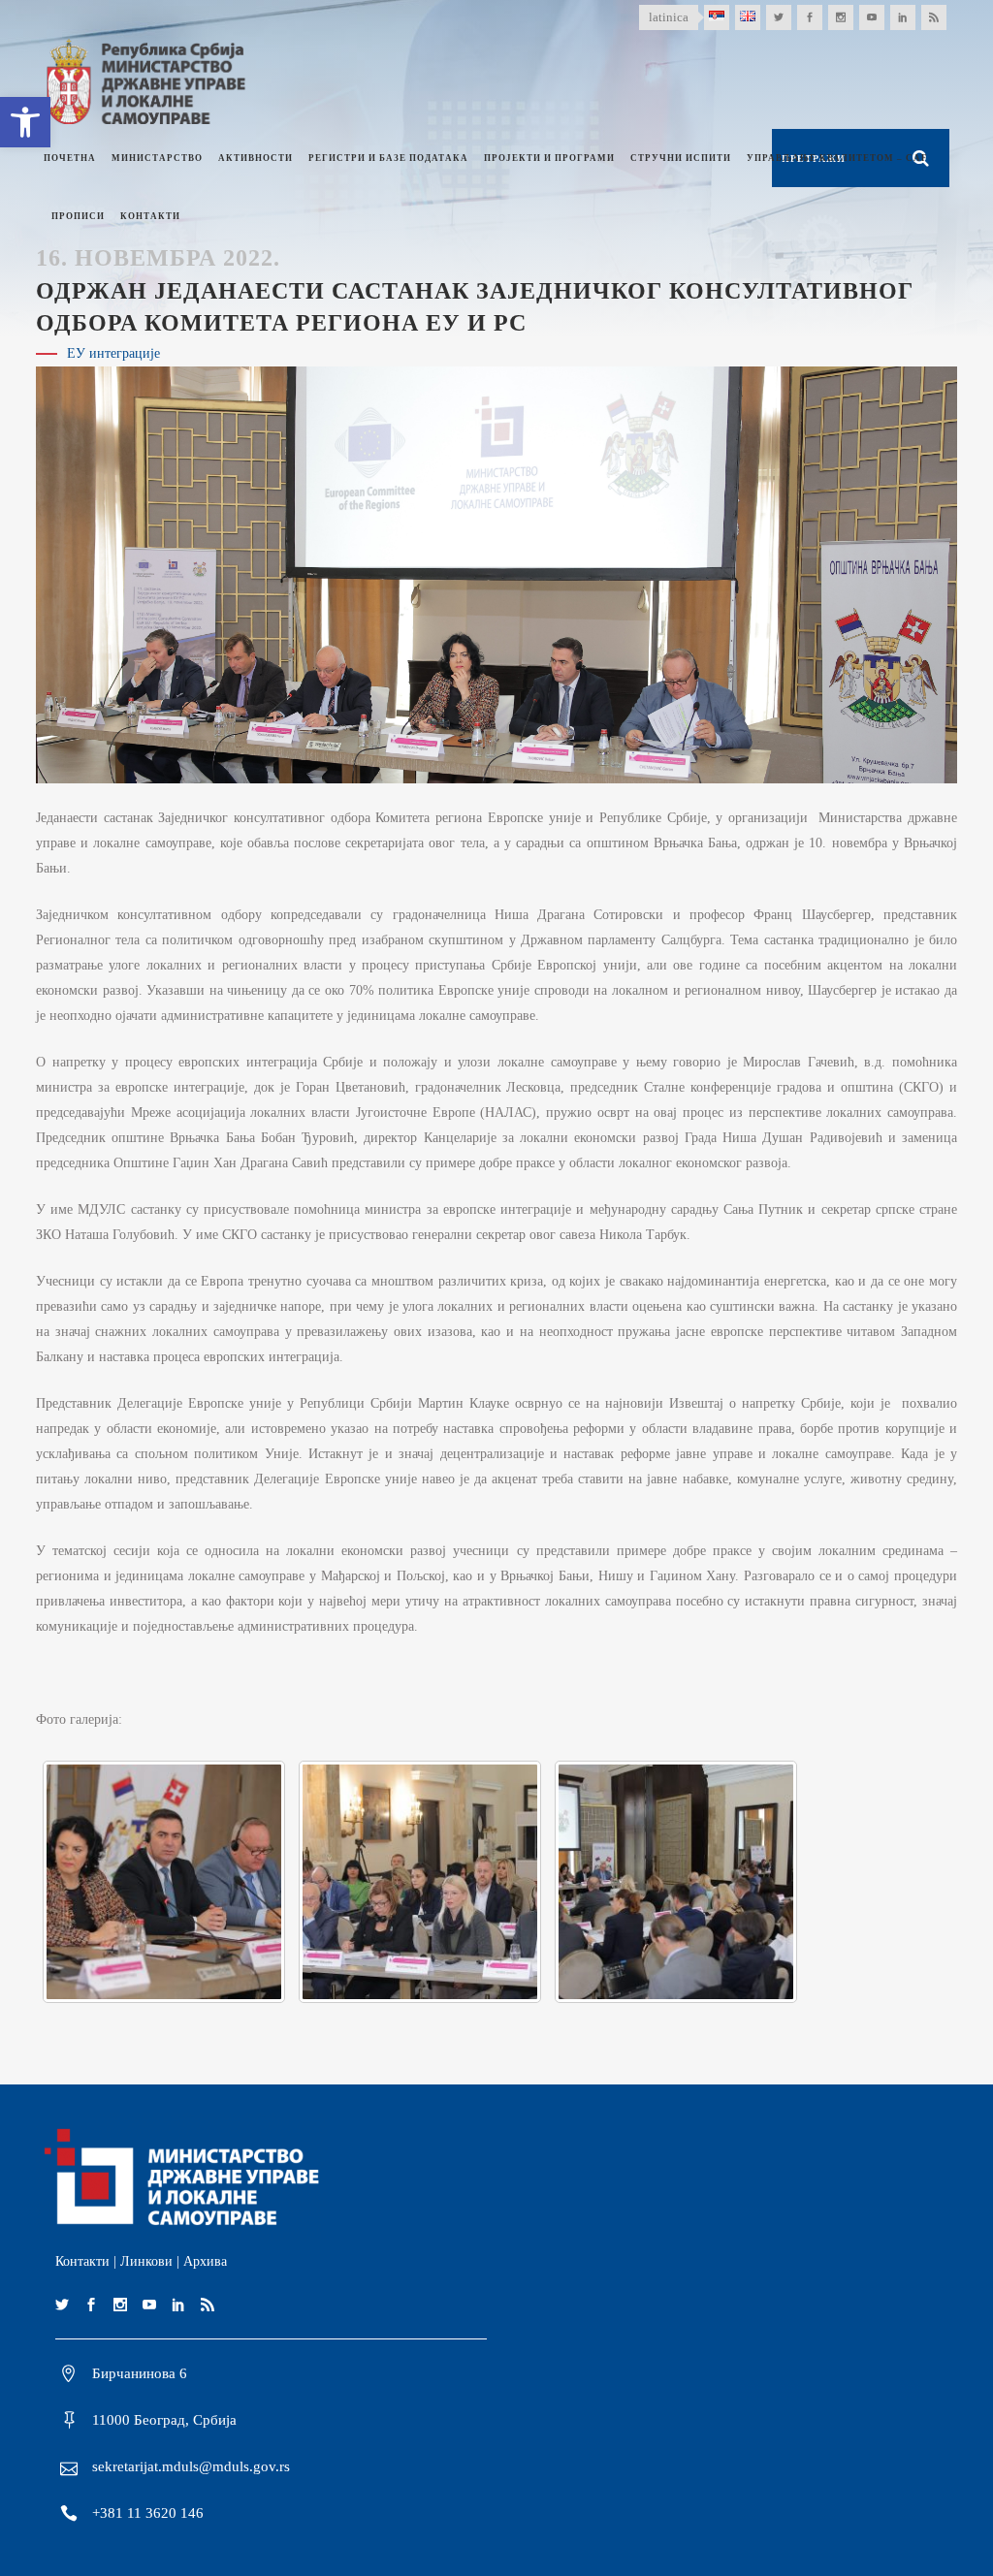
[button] (25, 122)
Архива (205, 2261)
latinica (669, 17)
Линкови (146, 2261)
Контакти (82, 2261)
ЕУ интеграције (113, 353)
